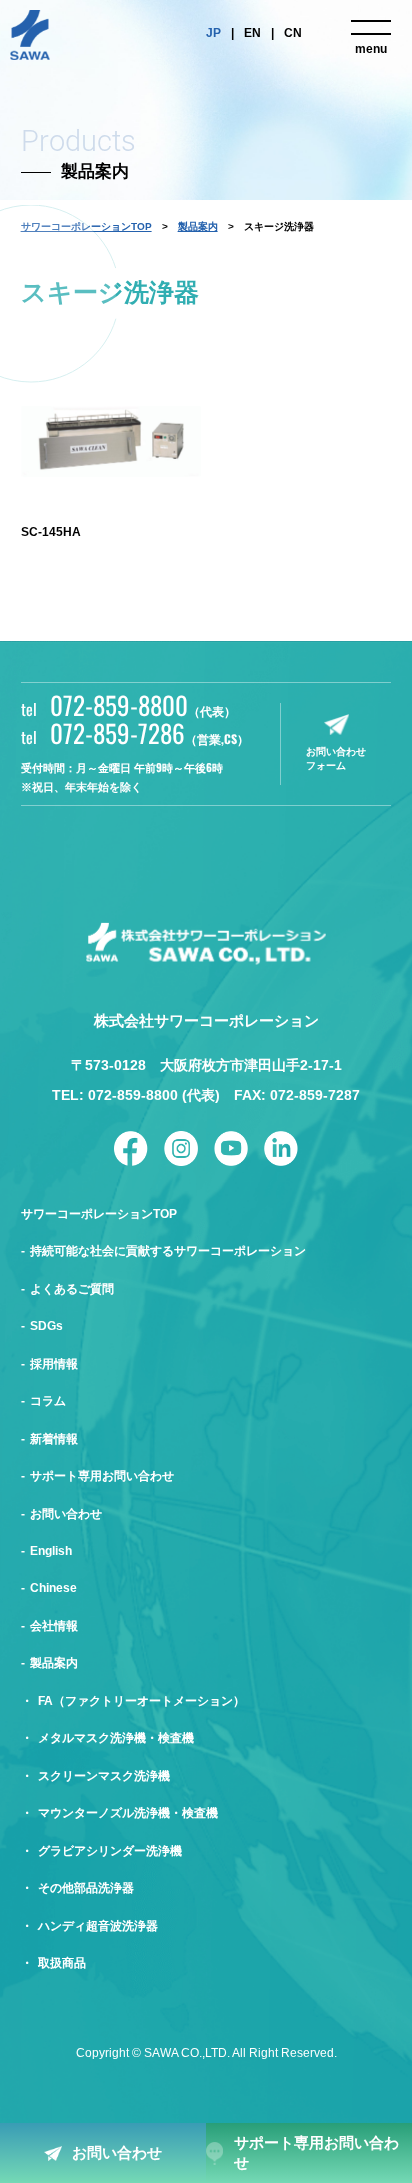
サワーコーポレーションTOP (99, 1214)
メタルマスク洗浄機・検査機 (116, 1738)
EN (252, 33)
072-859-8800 (143, 705)
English (51, 1551)
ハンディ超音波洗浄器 (98, 1926)
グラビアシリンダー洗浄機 (110, 1851)
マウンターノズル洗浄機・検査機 (128, 1813)
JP (213, 33)
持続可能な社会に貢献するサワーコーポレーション (168, 1251)
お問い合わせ (117, 2153)
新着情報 (54, 1439)
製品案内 (198, 226)
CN (293, 33)
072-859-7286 (149, 733)
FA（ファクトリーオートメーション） (141, 1701)
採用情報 (54, 1364)
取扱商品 (62, 1963)
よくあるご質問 (72, 1289)
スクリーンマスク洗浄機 (104, 1776)
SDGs (46, 1326)
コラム (48, 1401)
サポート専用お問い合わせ (316, 2153)
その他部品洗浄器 (86, 1888)
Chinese (53, 1588)
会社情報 (54, 1626)
